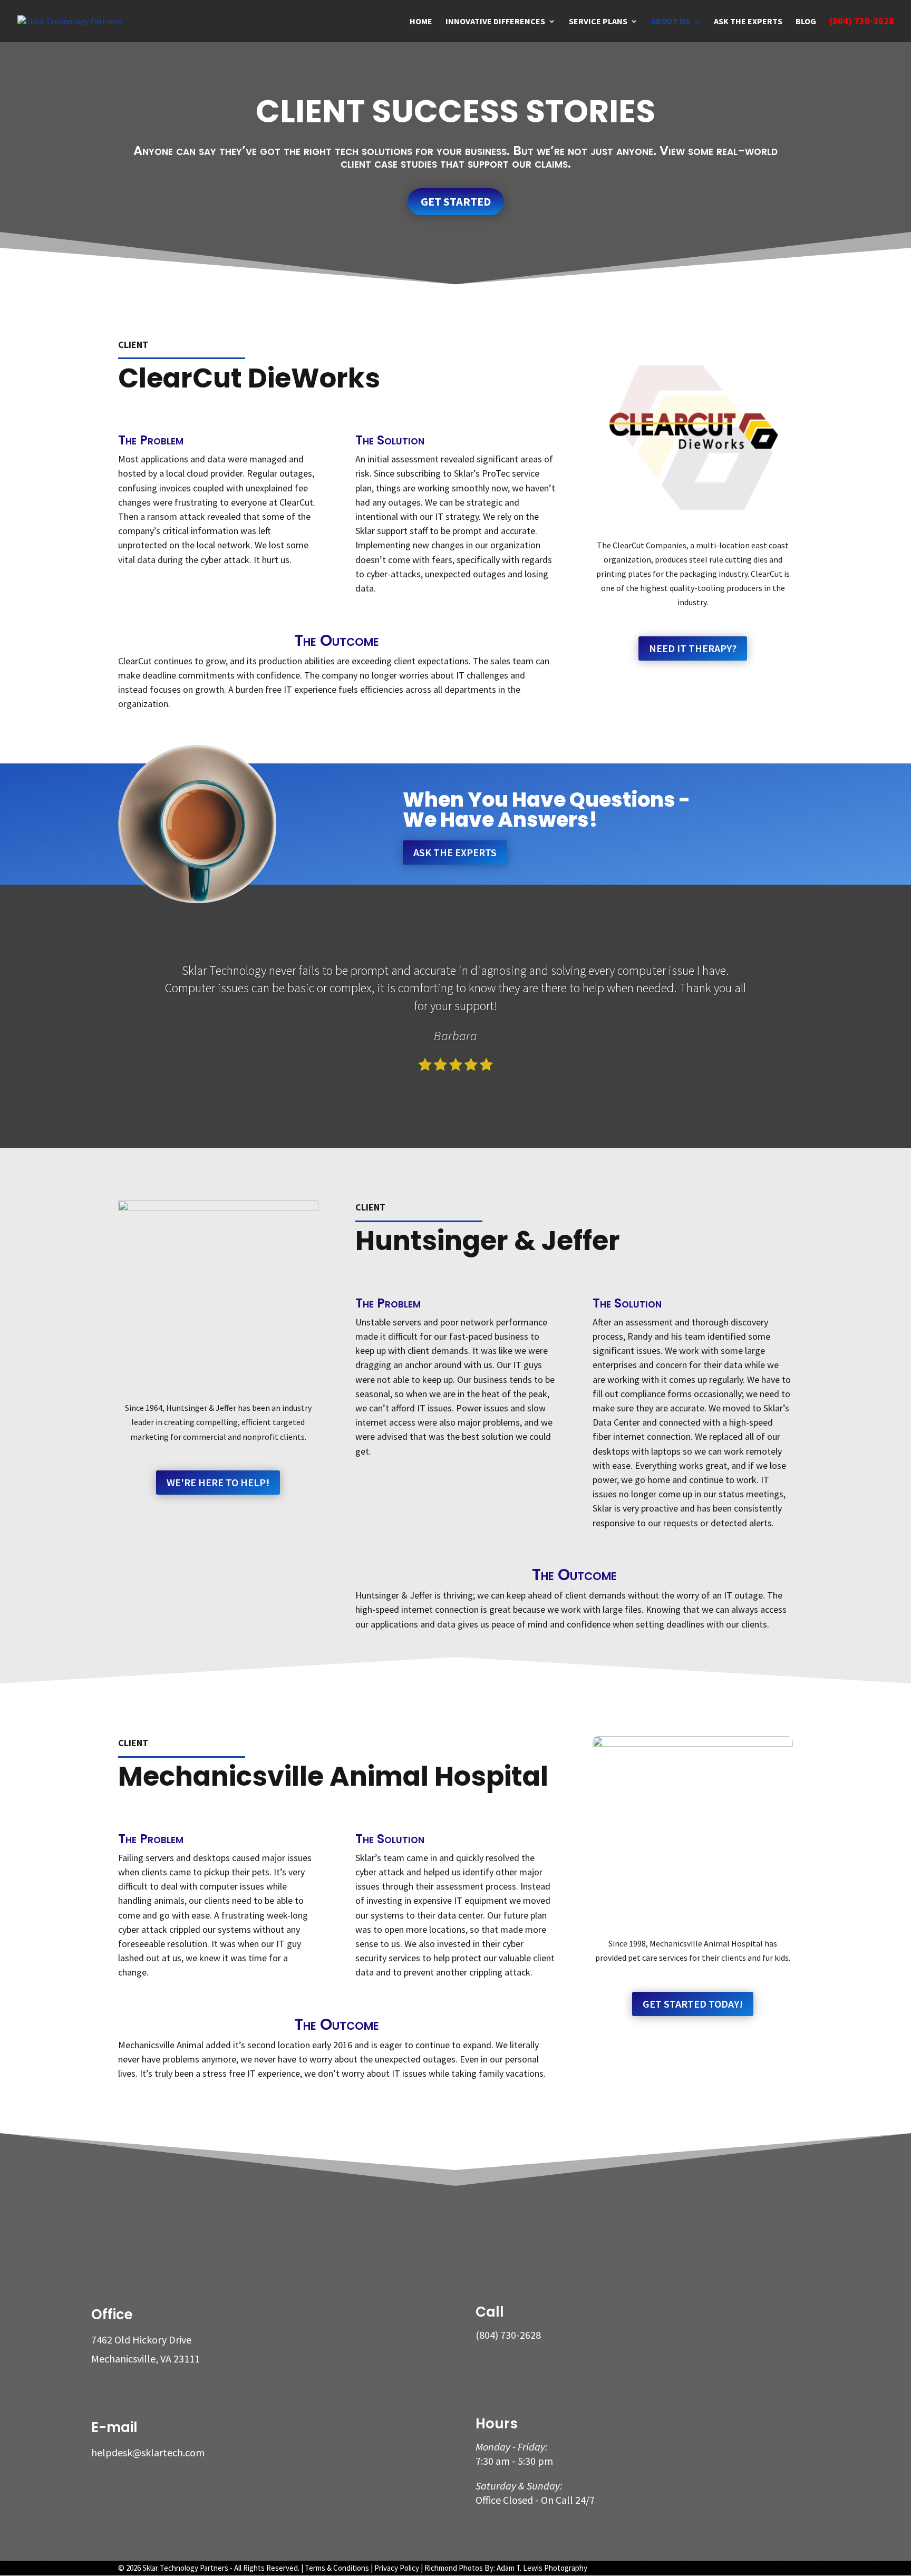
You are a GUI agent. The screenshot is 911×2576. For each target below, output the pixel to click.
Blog (806, 22)
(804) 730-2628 (862, 22)
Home (421, 22)
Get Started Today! (693, 2004)
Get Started (456, 201)
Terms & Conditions (337, 2568)
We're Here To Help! (218, 1482)
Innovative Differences (495, 22)
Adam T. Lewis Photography (542, 2568)
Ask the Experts (748, 22)
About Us (671, 22)
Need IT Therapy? (693, 648)
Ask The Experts (455, 852)
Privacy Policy (397, 2568)
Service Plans (598, 22)
